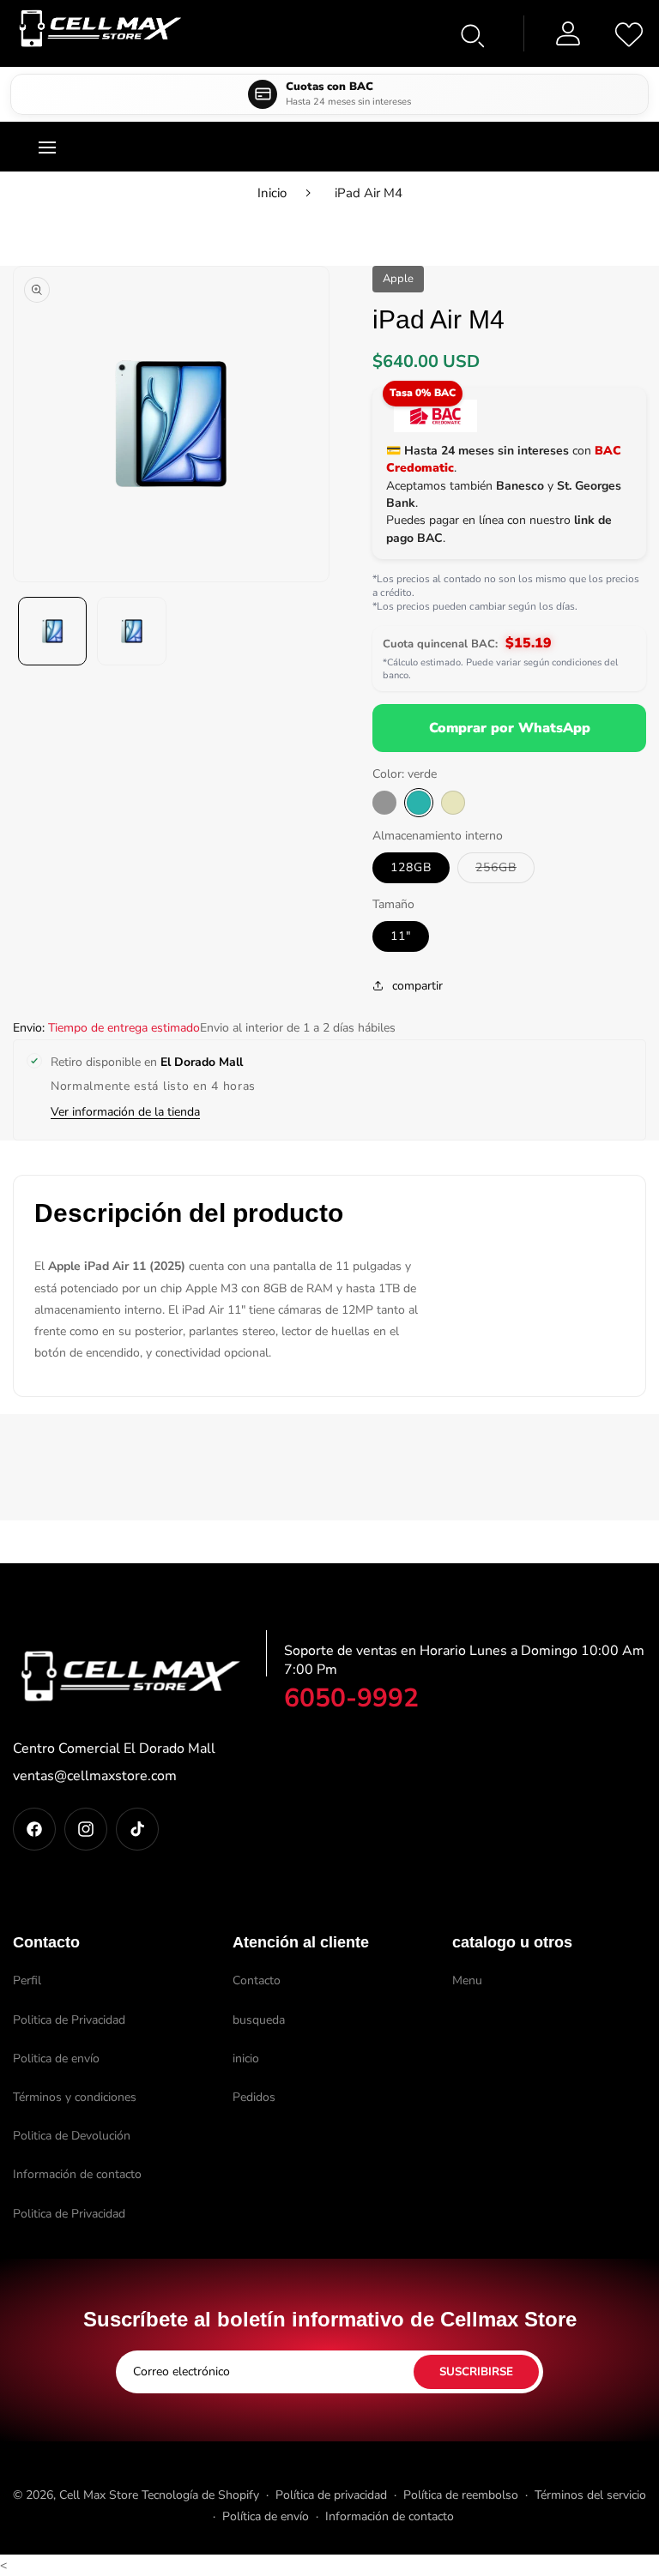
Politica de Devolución (72, 2136)
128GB (411, 867)
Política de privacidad (331, 2495)
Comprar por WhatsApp (510, 728)
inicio (246, 2058)
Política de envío (266, 2516)
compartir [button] (417, 986)
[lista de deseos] (629, 33)
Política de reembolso (461, 2495)
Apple (398, 279)
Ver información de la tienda (125, 1112)
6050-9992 (351, 1698)
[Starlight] (453, 803)
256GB (505, 871)
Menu (467, 1980)
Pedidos (254, 2097)
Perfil (27, 1980)
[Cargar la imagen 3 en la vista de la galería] (131, 631)
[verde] (419, 803)
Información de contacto (77, 2174)
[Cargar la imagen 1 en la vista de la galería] (52, 631)
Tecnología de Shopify (200, 2495)
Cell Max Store (99, 2495)
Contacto (257, 1980)
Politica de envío (56, 2058)
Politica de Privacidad (69, 2020)
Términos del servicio (590, 2495)
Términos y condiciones (75, 2097)
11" (401, 936)
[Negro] (384, 803)
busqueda (259, 2020)
